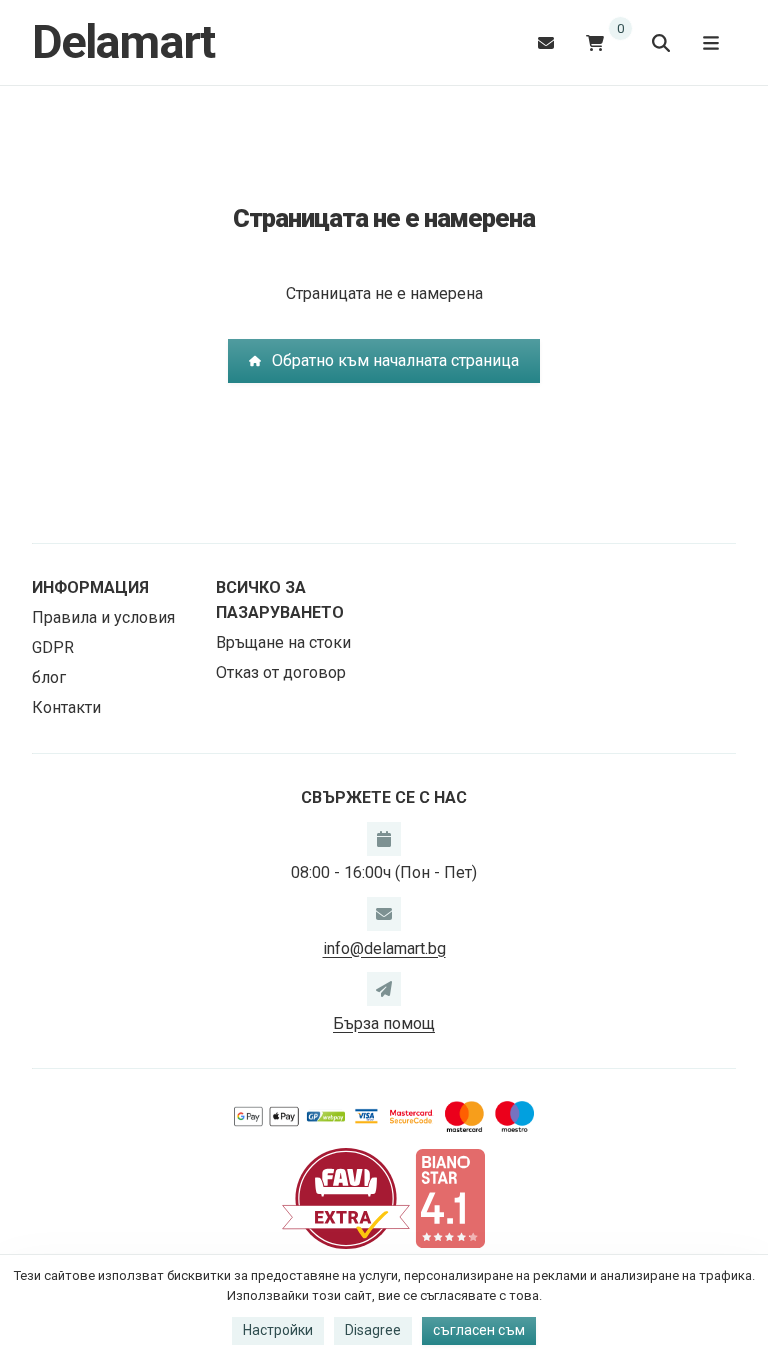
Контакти (66, 707)
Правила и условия (103, 617)
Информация (90, 587)
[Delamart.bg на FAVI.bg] (346, 1197)
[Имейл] (546, 42)
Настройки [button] (278, 1330)
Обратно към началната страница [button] (395, 360)
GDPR (53, 647)
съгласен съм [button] (479, 1330)
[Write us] (384, 989)
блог (49, 677)
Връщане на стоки (283, 642)
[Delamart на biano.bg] (450, 1197)
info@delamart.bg (384, 948)
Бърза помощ (384, 1023)
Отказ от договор (281, 672)
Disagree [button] (373, 1330)
